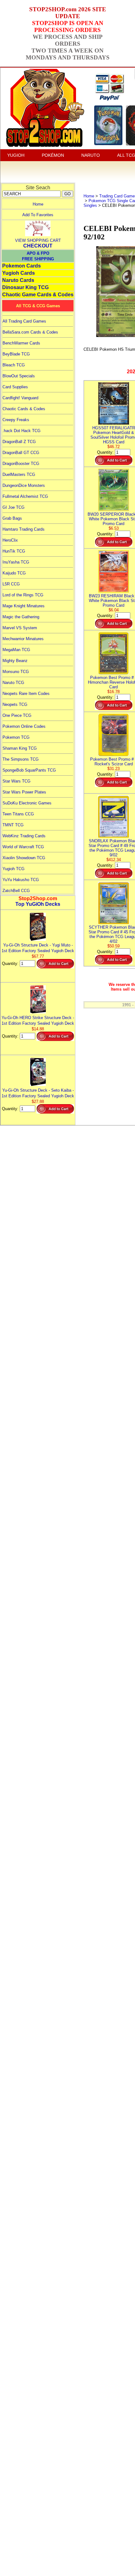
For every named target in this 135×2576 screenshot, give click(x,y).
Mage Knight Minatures (24, 606)
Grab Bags (12, 518)
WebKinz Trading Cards (24, 836)
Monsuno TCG (16, 672)
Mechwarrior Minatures (23, 639)
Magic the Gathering (21, 617)
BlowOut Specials (19, 376)
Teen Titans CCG (18, 814)
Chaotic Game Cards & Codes (38, 295)
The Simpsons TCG (21, 759)
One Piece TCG (17, 715)
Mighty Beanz (15, 661)
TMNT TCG (13, 825)
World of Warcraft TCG (23, 847)
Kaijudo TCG (14, 573)
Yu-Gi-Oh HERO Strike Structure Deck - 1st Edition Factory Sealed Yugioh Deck (38, 1020)
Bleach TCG (14, 365)
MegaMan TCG (16, 650)
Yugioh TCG (13, 869)
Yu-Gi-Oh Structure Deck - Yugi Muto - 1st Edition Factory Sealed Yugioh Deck (38, 948)
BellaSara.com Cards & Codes (30, 332)
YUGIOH (16, 155)
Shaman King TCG (20, 748)
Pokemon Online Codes (24, 726)
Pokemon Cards (22, 266)
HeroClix (10, 540)
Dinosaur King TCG (25, 287)
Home (38, 204)
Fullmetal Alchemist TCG (25, 496)
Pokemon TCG (16, 737)
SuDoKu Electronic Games (27, 803)
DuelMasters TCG (19, 474)
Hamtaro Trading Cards (24, 529)
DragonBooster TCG (21, 464)
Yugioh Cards (19, 273)
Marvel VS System (20, 628)
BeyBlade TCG (16, 354)
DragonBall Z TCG (19, 442)
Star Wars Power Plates (24, 792)
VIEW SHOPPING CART (38, 240)
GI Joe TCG (13, 507)
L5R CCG (11, 584)
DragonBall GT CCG (21, 453)
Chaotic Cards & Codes (24, 409)
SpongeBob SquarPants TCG (29, 770)
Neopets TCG (15, 704)
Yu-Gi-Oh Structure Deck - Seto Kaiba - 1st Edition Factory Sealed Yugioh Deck (38, 1093)
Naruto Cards (18, 280)
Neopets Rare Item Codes (26, 694)
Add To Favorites (38, 215)
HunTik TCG (14, 551)
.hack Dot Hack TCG (22, 431)
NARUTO (91, 155)
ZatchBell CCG (16, 891)
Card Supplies (15, 387)
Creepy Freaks (16, 420)
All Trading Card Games (24, 321)
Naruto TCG (13, 683)
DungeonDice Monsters (24, 485)
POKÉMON (53, 155)
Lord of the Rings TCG (23, 595)
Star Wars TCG (16, 781)
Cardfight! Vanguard (20, 398)
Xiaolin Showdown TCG (24, 858)
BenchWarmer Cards (21, 343)
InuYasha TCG (16, 562)
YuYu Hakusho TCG (21, 880)
